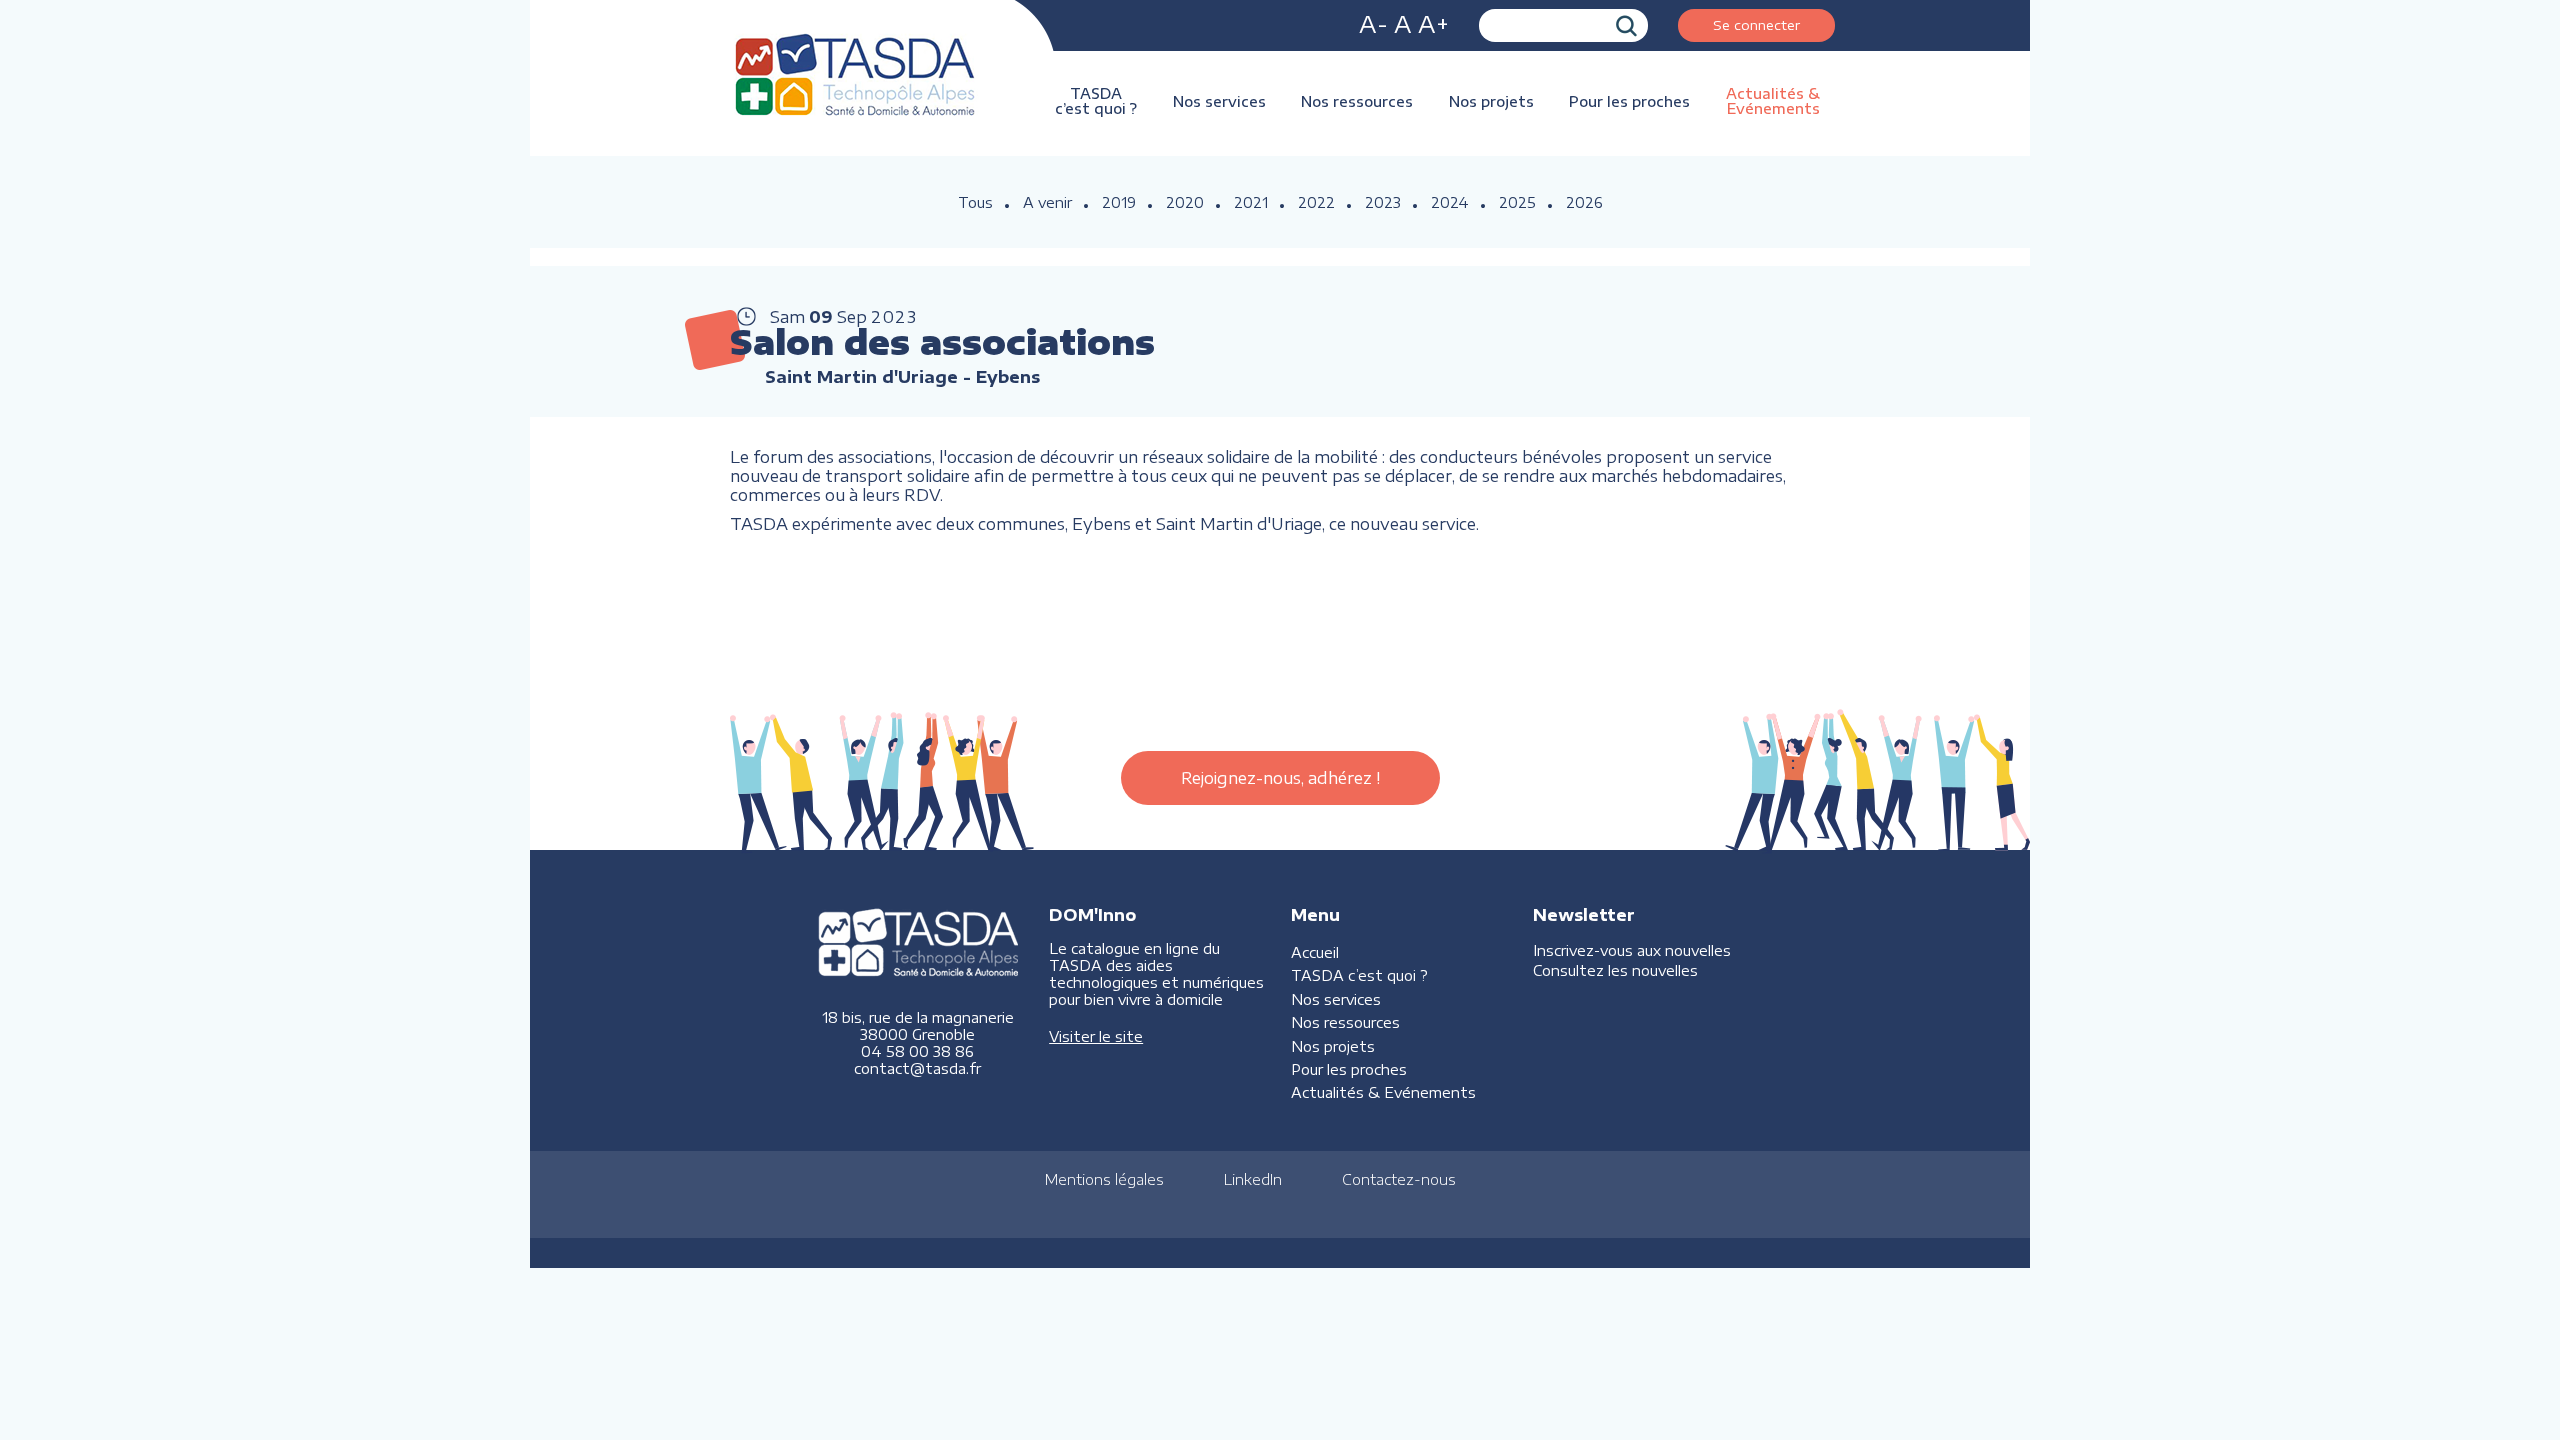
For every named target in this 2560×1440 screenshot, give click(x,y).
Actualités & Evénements (1773, 101)
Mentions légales (1104, 1179)
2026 (1584, 202)
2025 (1517, 202)
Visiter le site (1096, 1036)
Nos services (1219, 101)
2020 (1185, 202)
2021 (1251, 202)
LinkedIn (1253, 1179)
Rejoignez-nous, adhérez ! (1280, 778)
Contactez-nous (1399, 1179)
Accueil (1315, 952)
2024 (1450, 202)
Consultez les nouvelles (1615, 970)
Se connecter (1756, 24)
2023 (1383, 202)
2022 (1316, 202)
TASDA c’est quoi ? (1096, 101)
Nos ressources (1357, 101)
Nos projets (1491, 101)
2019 (1119, 202)
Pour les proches (1629, 101)
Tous (975, 202)
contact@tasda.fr (917, 1068)
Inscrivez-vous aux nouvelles (1632, 950)
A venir (1047, 202)
